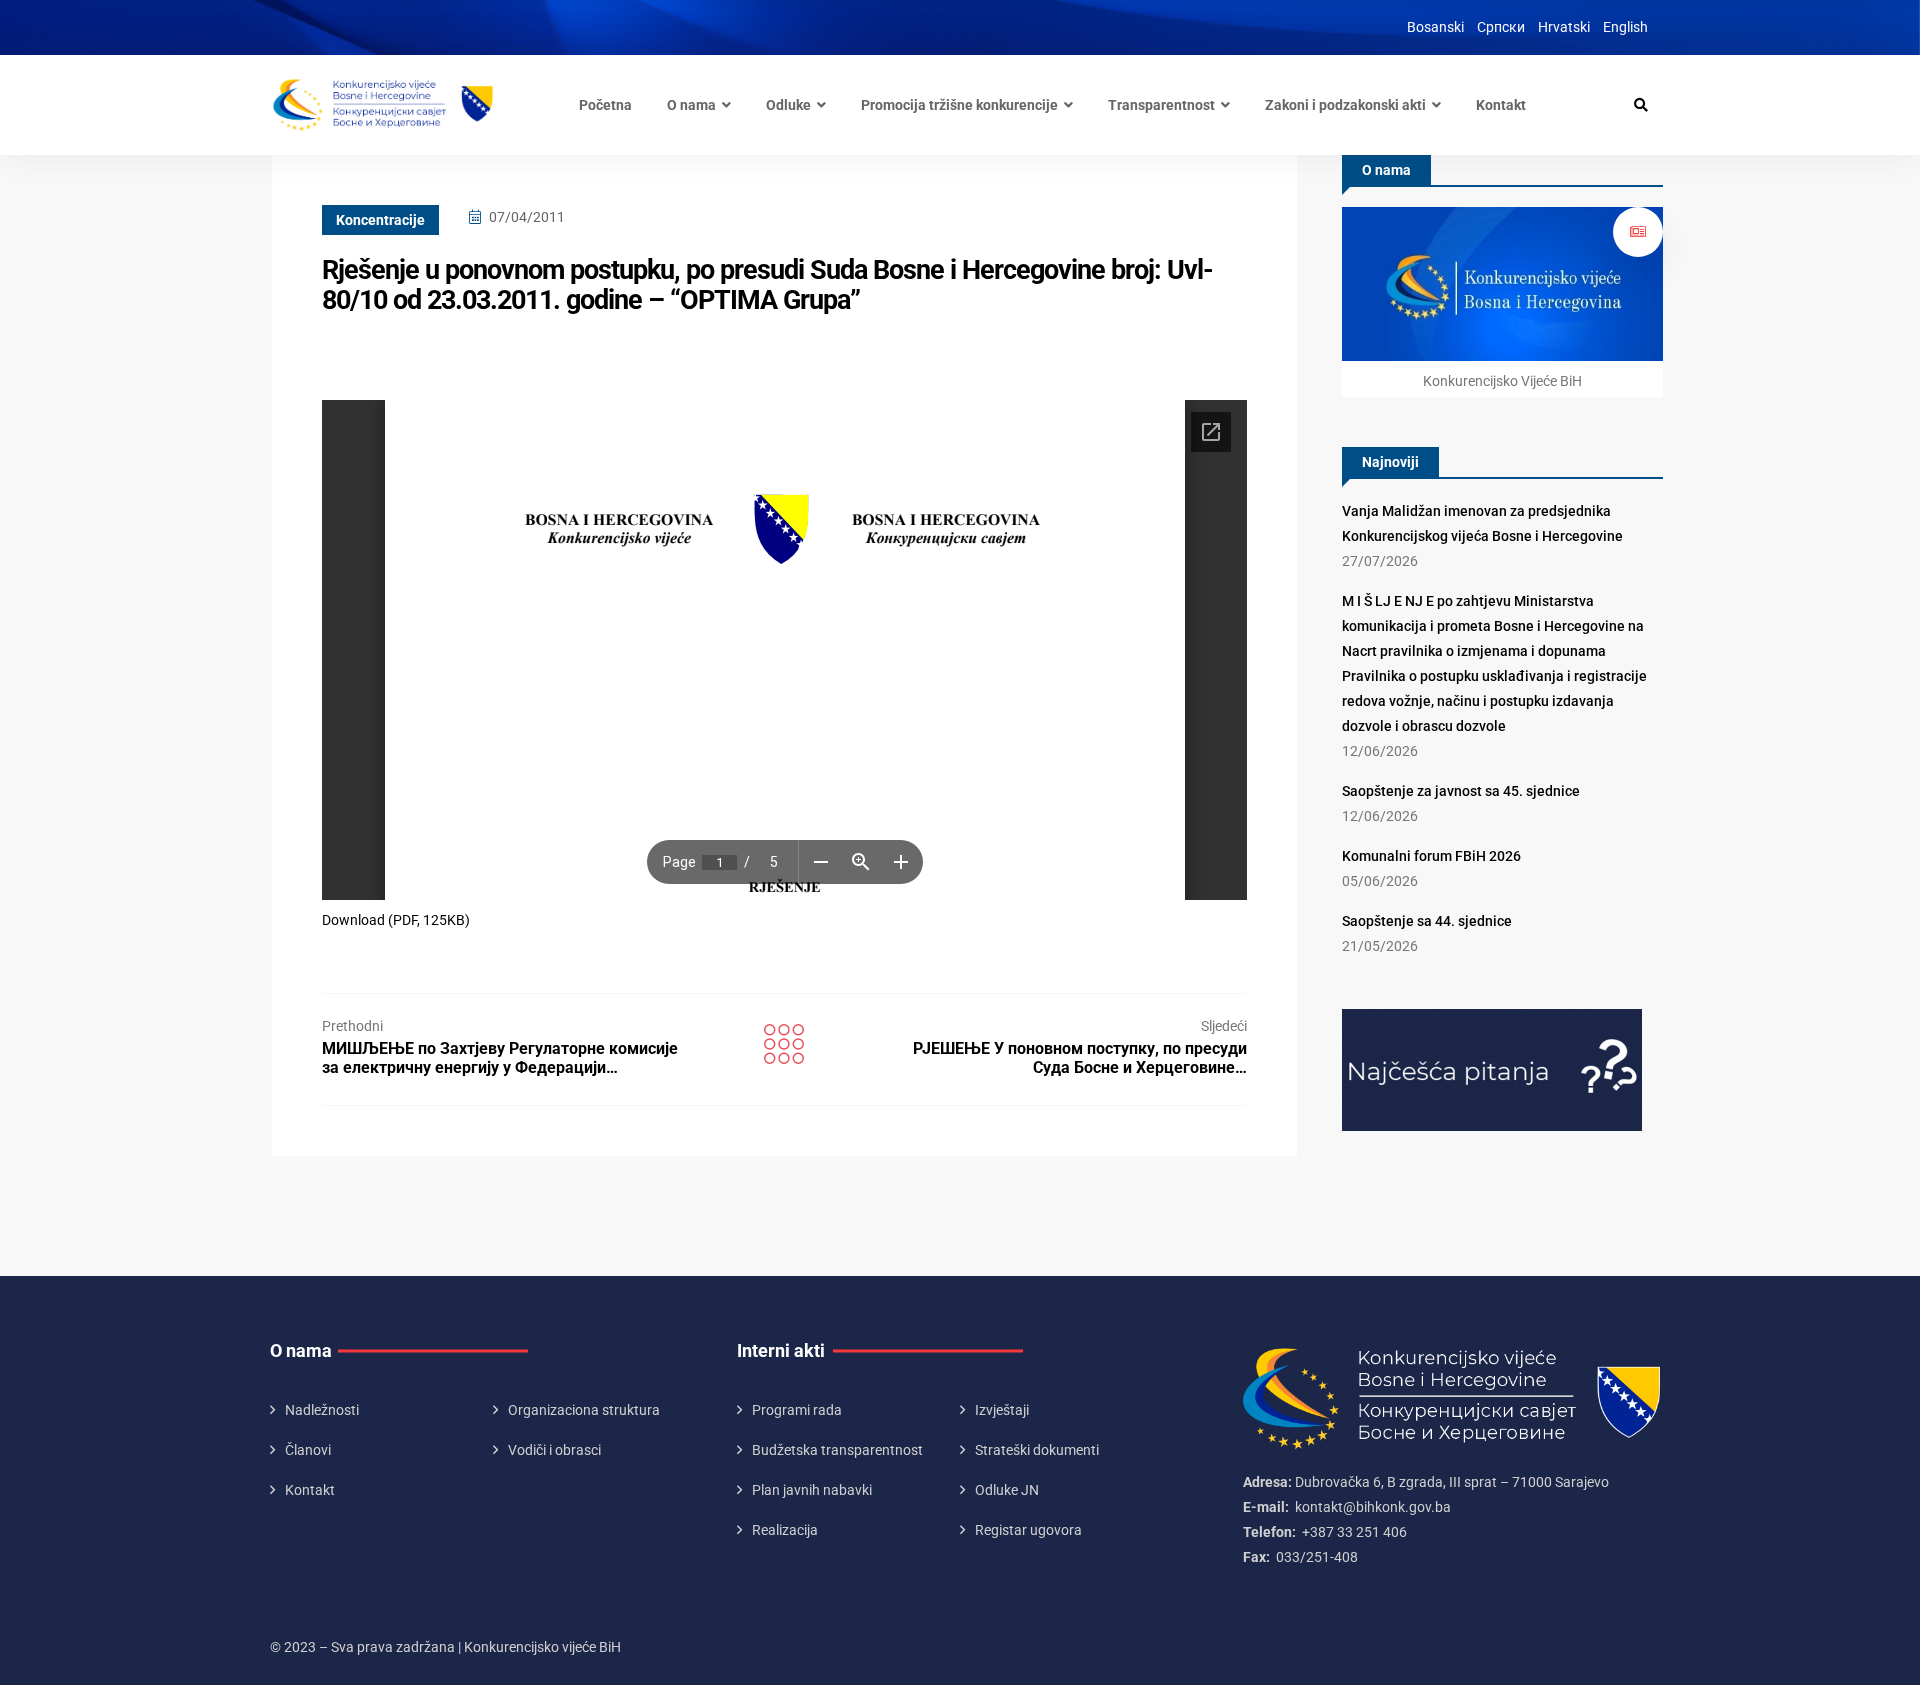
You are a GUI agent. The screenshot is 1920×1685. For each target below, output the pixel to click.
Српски (1501, 27)
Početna (605, 105)
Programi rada (797, 1410)
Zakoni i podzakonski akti (1345, 105)
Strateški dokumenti (1037, 1450)
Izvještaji (1002, 1410)
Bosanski (1435, 27)
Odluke (788, 105)
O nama (691, 105)
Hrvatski (1564, 27)
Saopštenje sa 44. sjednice (1427, 921)
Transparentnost (1161, 105)
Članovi (308, 1450)
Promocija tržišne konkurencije (959, 105)
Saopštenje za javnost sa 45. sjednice (1461, 791)
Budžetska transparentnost (837, 1450)
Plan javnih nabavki (812, 1490)
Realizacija (785, 1530)
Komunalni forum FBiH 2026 (1431, 856)
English (1625, 27)
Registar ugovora (1028, 1530)
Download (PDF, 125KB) (396, 920)
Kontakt (1501, 105)
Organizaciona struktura (584, 1410)
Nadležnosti (322, 1410)
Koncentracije (380, 220)
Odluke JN (1007, 1490)
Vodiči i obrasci (554, 1450)
